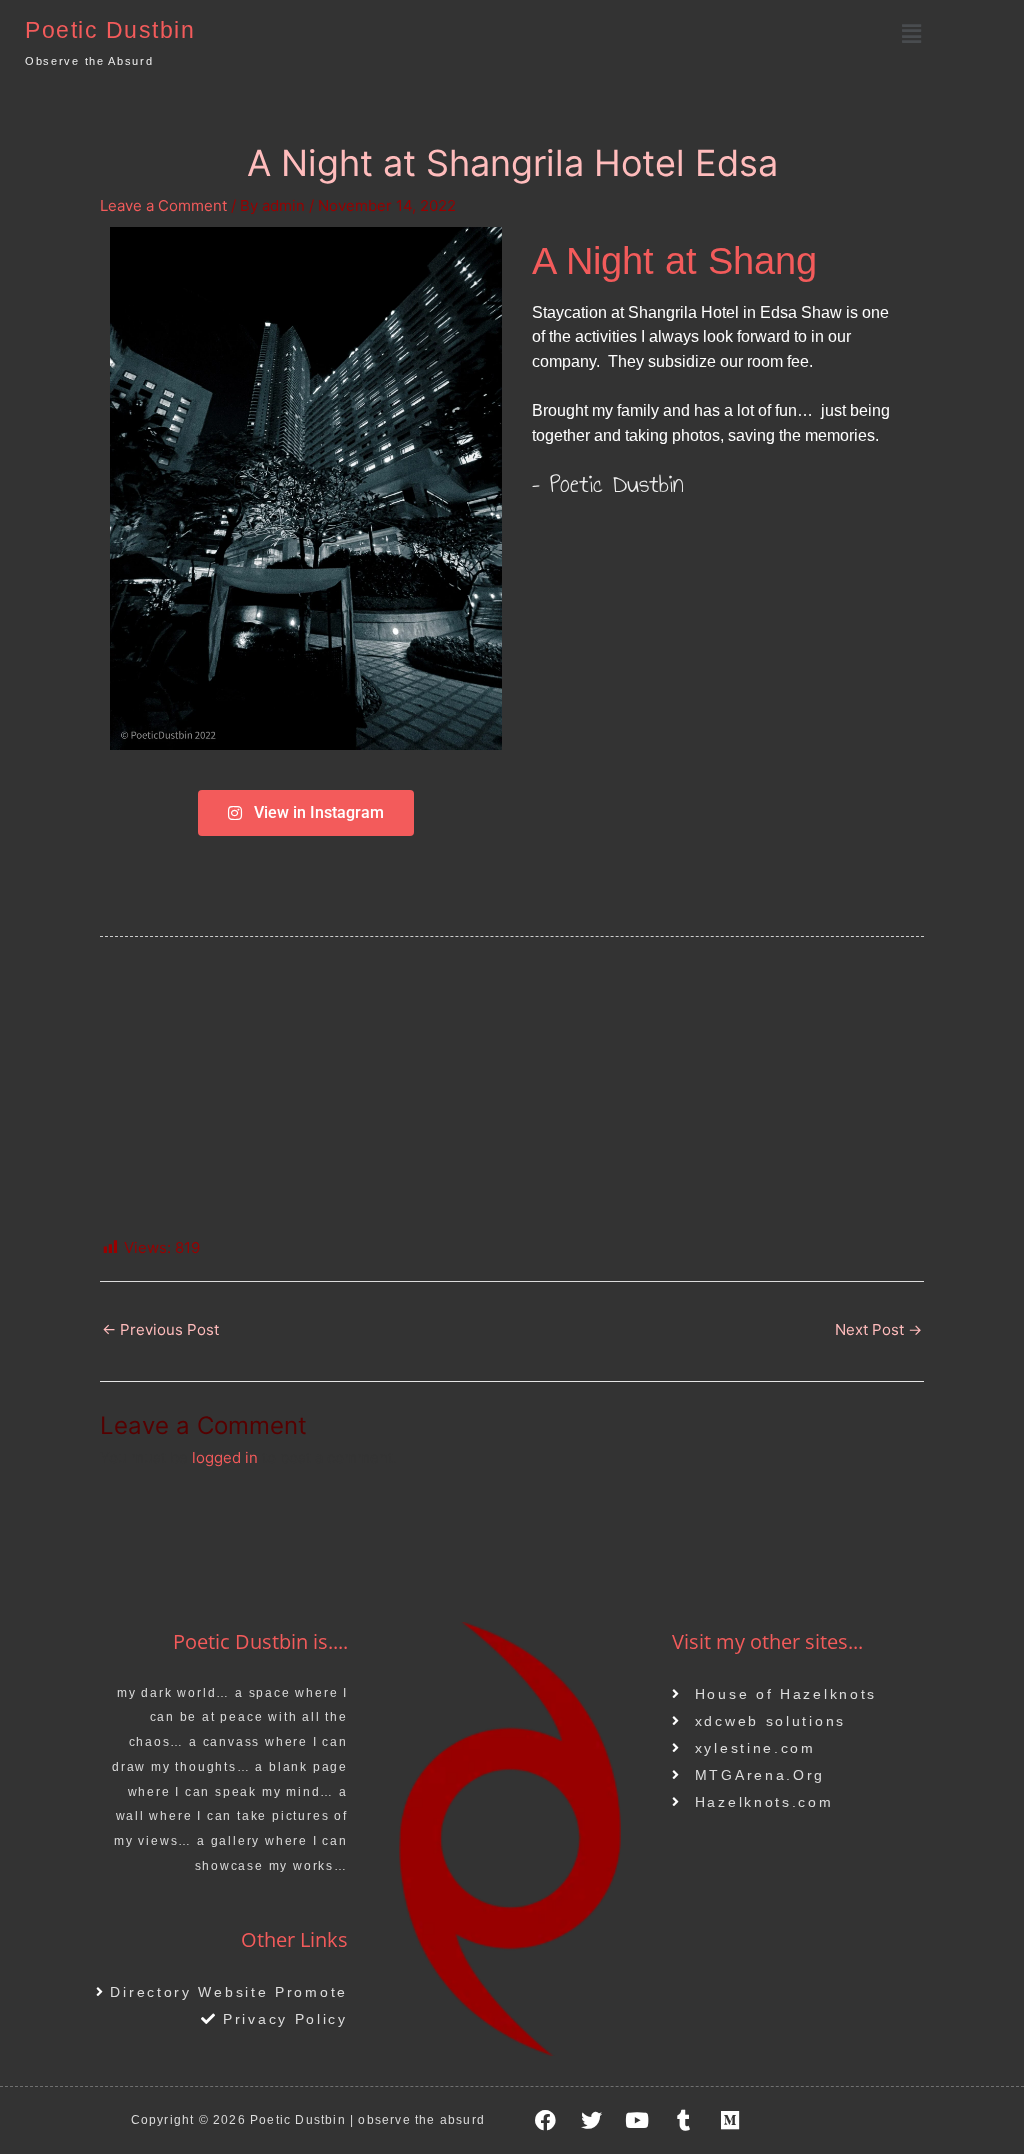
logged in (225, 1457)
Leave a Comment (163, 205)
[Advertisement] (512, 1087)
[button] (911, 33)
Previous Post (160, 1329)
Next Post (878, 1329)
